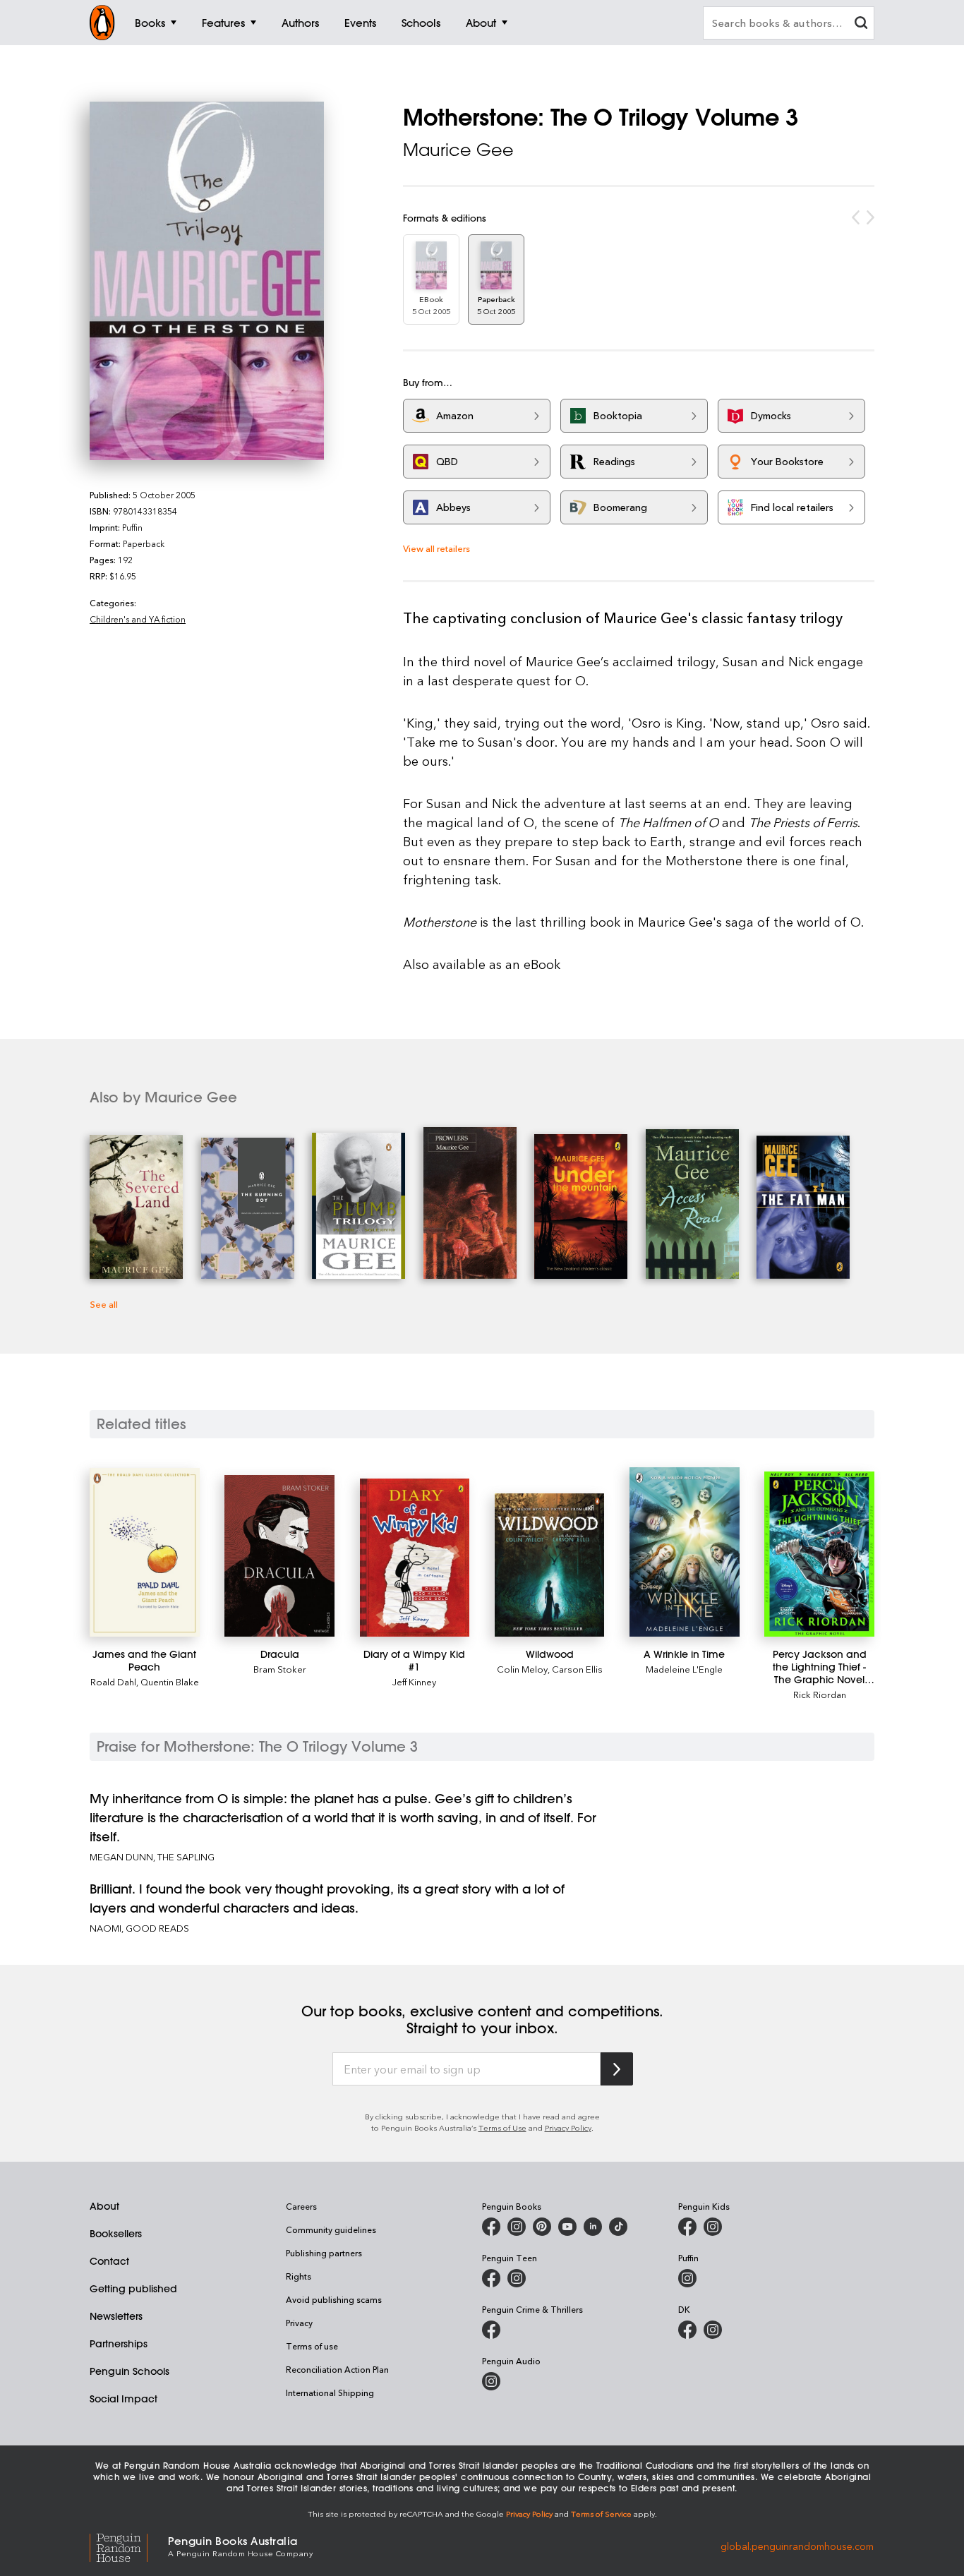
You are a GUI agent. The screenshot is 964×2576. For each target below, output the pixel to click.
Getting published (133, 2289)
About (104, 2206)
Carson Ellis (577, 1669)
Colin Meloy (522, 1669)
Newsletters (116, 2316)
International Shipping (330, 2393)
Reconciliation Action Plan (337, 2369)
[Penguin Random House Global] (129, 2546)
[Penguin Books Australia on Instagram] (517, 2227)
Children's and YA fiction (138, 619)
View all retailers (436, 548)
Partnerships (119, 2344)
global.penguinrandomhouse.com (797, 2545)
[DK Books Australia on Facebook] (687, 2330)
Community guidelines (331, 2229)
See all (104, 1304)
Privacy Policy (568, 2127)
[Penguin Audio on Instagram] (491, 2381)
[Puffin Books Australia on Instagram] (687, 2278)
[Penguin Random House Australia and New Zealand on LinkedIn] (593, 2227)
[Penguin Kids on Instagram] (713, 2227)
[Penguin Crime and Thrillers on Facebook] (491, 2330)
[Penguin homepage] (102, 23)
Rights (299, 2276)
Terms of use (312, 2346)
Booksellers (116, 2234)
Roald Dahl (113, 1681)
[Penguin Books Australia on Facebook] (491, 2227)
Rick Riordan (820, 1694)
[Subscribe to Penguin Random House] (617, 2069)
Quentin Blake (170, 1681)
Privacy (299, 2323)
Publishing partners (324, 2253)
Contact (109, 2261)
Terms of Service (601, 2514)
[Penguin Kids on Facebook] (687, 2227)
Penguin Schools (129, 2371)
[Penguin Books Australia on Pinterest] (542, 2227)
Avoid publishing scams (334, 2299)
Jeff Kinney (414, 1681)
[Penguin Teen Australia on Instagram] (517, 2278)
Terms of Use (502, 2127)
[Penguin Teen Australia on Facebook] (491, 2278)
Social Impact (123, 2399)
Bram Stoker (280, 1669)
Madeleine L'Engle (684, 1669)
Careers (301, 2206)
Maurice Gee (458, 150)
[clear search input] (861, 24)
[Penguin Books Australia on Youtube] (567, 2227)
